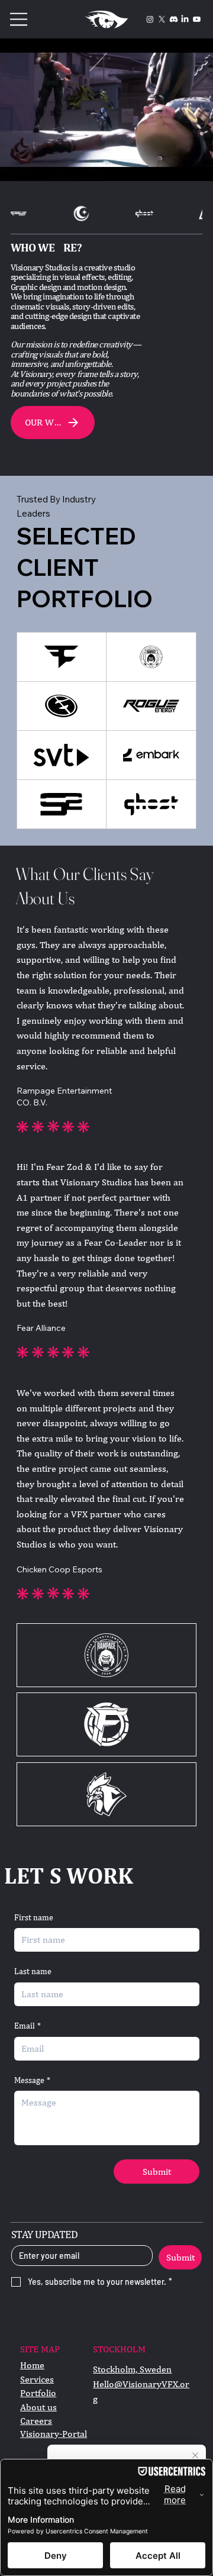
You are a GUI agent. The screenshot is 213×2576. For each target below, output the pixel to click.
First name (34, 1917)
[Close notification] (195, 2456)
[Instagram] (150, 19)
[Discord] (174, 19)
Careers (36, 2421)
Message (32, 2080)
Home (32, 2365)
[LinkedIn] (185, 19)
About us (38, 2407)
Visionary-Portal (54, 2434)
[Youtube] (197, 19)
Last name (33, 1971)
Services (37, 2379)
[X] (162, 19)
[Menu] (19, 19)
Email (28, 2026)
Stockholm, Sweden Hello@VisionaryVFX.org (141, 2384)
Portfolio (38, 2393)
